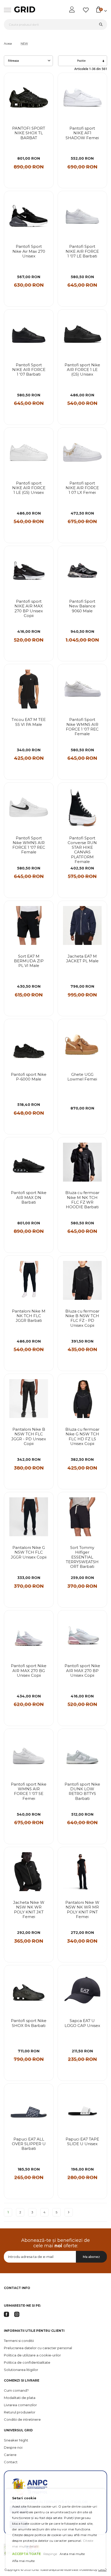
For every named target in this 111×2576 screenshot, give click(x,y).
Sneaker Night (16, 2440)
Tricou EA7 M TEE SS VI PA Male (29, 722)
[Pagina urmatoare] (69, 2212)
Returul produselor (20, 2412)
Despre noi (13, 2447)
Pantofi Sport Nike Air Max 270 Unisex (29, 251)
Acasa (8, 44)
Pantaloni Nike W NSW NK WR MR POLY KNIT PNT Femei (82, 1910)
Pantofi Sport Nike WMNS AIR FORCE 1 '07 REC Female (82, 727)
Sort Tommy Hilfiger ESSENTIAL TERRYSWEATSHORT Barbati (82, 1557)
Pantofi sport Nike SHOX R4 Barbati (29, 2023)
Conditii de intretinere (22, 2419)
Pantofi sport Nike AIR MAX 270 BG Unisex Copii (29, 1671)
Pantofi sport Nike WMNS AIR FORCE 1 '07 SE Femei (29, 1791)
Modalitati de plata (20, 2398)
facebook (6, 2314)
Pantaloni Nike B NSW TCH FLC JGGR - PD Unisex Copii (29, 1437)
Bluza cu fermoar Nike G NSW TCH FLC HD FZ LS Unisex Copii (82, 1437)
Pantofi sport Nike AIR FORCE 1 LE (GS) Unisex (82, 370)
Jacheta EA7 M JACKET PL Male (82, 959)
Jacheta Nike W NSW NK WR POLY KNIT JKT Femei (29, 1910)
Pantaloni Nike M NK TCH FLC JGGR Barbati (29, 1316)
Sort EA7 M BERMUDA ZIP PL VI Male (29, 961)
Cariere (10, 2455)
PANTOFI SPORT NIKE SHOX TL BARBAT (29, 133)
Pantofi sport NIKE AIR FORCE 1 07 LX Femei (82, 488)
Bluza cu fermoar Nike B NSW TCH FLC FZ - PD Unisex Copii (82, 1318)
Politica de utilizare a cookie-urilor (32, 2355)
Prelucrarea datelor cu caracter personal (38, 2348)
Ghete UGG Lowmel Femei (82, 1077)
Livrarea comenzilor (20, 2405)
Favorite (86, 10)
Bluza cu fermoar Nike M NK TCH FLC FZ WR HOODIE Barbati (82, 1200)
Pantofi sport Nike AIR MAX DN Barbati (29, 1198)
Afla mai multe (23, 2561)
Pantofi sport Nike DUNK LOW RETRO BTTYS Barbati (82, 1791)
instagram (17, 2314)
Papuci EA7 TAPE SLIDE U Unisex (82, 2142)
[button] (46, 81)
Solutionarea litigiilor (21, 2370)
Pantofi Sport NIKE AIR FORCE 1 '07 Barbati (29, 370)
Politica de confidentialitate (27, 2362)
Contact (11, 2462)
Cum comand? (16, 2390)
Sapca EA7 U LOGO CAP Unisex (82, 2023)
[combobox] (55, 24)
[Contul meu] (72, 10)
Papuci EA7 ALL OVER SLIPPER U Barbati (29, 2144)
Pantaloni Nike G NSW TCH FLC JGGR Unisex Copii (29, 1552)
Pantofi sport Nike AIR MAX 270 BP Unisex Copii (82, 1671)
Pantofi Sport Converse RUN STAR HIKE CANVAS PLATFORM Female (82, 850)
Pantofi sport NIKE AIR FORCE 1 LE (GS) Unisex (29, 488)
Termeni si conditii (19, 2341)
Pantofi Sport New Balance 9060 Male (82, 606)
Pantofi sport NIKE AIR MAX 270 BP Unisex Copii (29, 609)
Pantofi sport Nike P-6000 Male (29, 1077)
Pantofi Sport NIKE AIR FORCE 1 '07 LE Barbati (82, 251)
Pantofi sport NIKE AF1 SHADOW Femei (82, 133)
